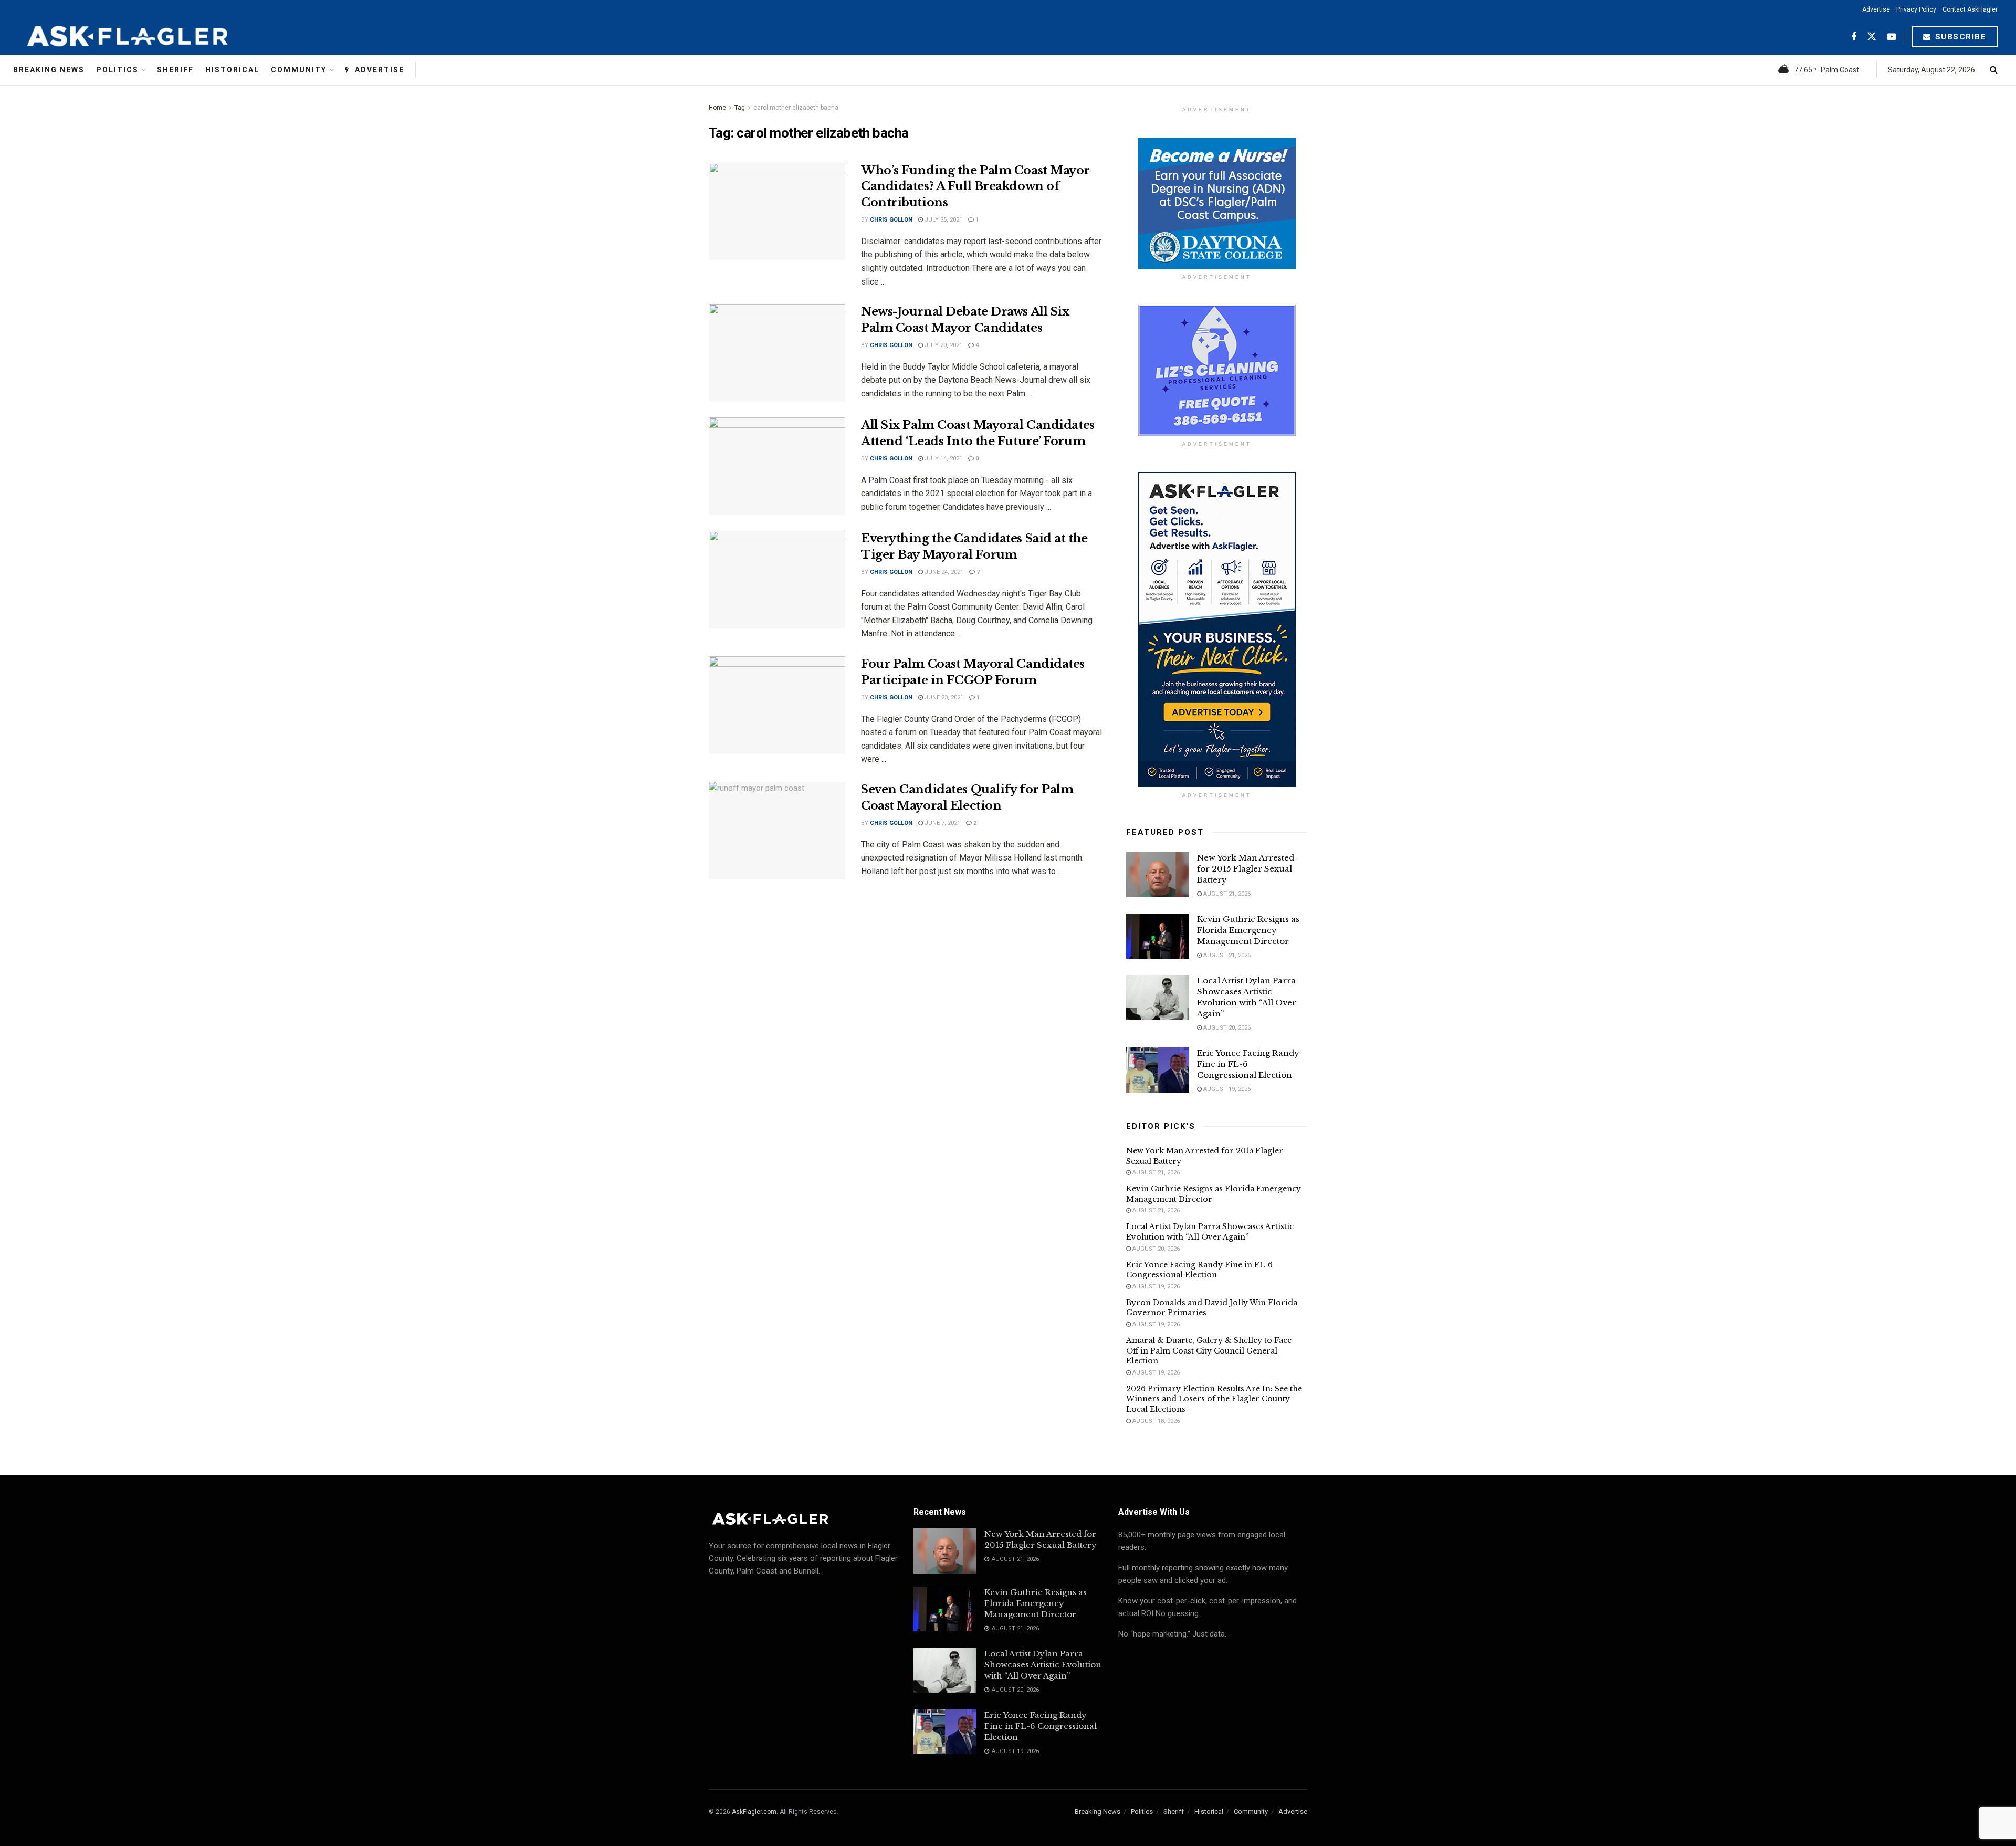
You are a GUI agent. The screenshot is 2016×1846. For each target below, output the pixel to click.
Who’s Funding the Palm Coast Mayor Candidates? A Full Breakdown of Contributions (975, 187)
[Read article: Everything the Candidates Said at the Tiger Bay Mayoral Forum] (777, 580)
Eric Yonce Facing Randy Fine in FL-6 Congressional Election (1199, 1270)
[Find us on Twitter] (1872, 37)
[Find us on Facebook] (1854, 37)
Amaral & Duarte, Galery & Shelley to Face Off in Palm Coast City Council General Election (1209, 1351)
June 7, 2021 (942, 823)
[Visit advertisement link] (1217, 203)
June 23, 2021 (943, 698)
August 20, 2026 (1226, 1028)
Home (717, 108)
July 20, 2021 (943, 345)
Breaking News (49, 70)
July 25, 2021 (943, 220)
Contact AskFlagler (1970, 9)
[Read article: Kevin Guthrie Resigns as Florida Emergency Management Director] (1158, 936)
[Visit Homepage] (153, 37)
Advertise (1876, 9)
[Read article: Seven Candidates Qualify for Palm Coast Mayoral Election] (777, 831)
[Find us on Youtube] (1892, 37)
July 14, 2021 (943, 459)
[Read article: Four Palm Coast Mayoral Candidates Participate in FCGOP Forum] (777, 705)
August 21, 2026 (1226, 894)
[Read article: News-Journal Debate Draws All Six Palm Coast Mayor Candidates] (777, 353)
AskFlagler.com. (755, 1812)
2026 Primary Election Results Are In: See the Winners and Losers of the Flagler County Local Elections (1214, 1399)
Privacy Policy (1916, 9)
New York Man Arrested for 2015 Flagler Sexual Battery (1246, 869)
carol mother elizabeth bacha (796, 108)
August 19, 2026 (1226, 1089)
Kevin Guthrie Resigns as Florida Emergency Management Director (1248, 930)
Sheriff (175, 70)
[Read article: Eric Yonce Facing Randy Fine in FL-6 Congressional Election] (1158, 1070)
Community (299, 70)
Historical (232, 70)
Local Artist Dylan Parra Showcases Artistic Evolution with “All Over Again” (1210, 1232)
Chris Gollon (891, 220)
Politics (117, 70)
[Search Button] (1994, 70)
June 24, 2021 (943, 572)
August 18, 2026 (1155, 1421)
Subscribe (1959, 37)
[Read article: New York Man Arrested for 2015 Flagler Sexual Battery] (1158, 875)
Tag (740, 108)
